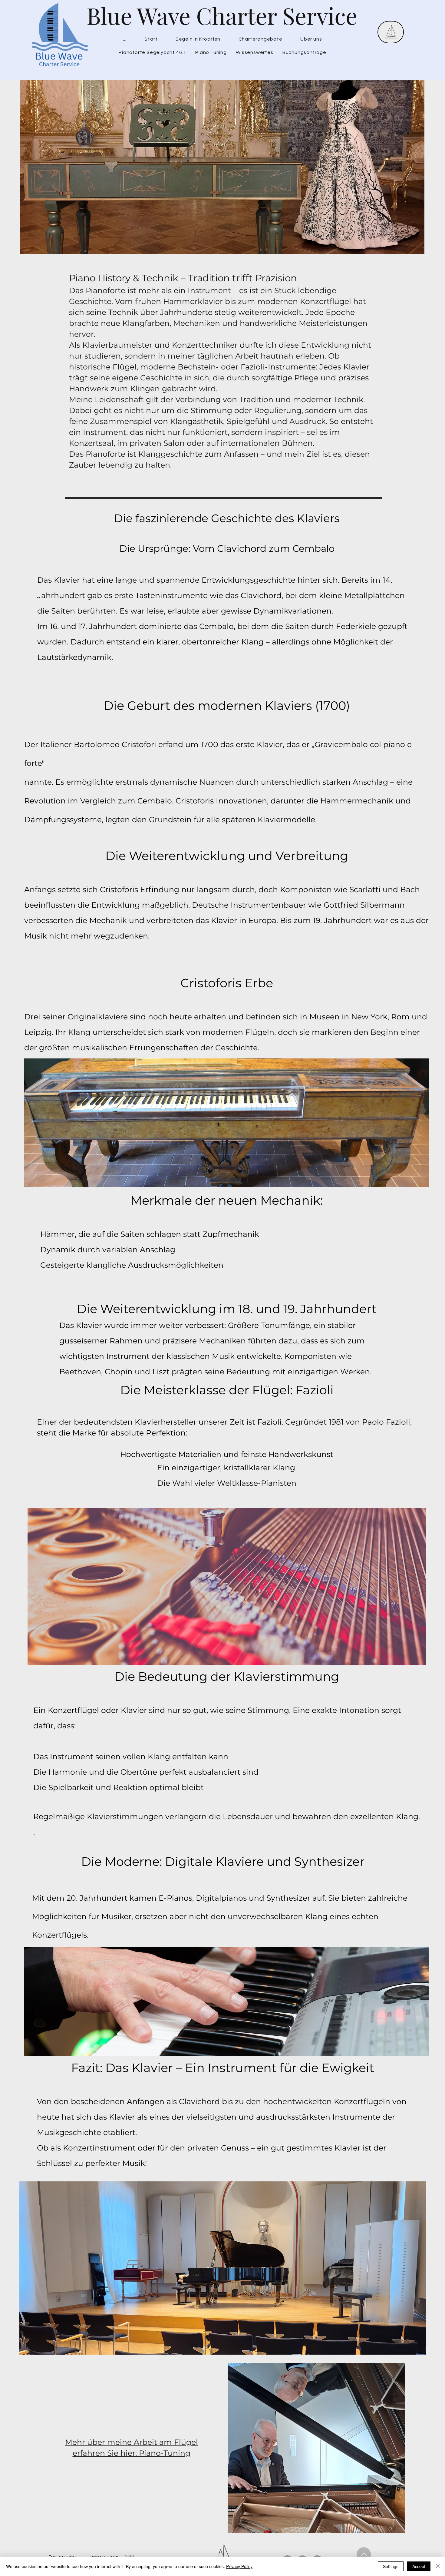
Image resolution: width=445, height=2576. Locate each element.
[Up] (364, 2554)
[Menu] (391, 32)
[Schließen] (438, 2566)
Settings (391, 2566)
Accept (419, 2566)
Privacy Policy (239, 2566)
